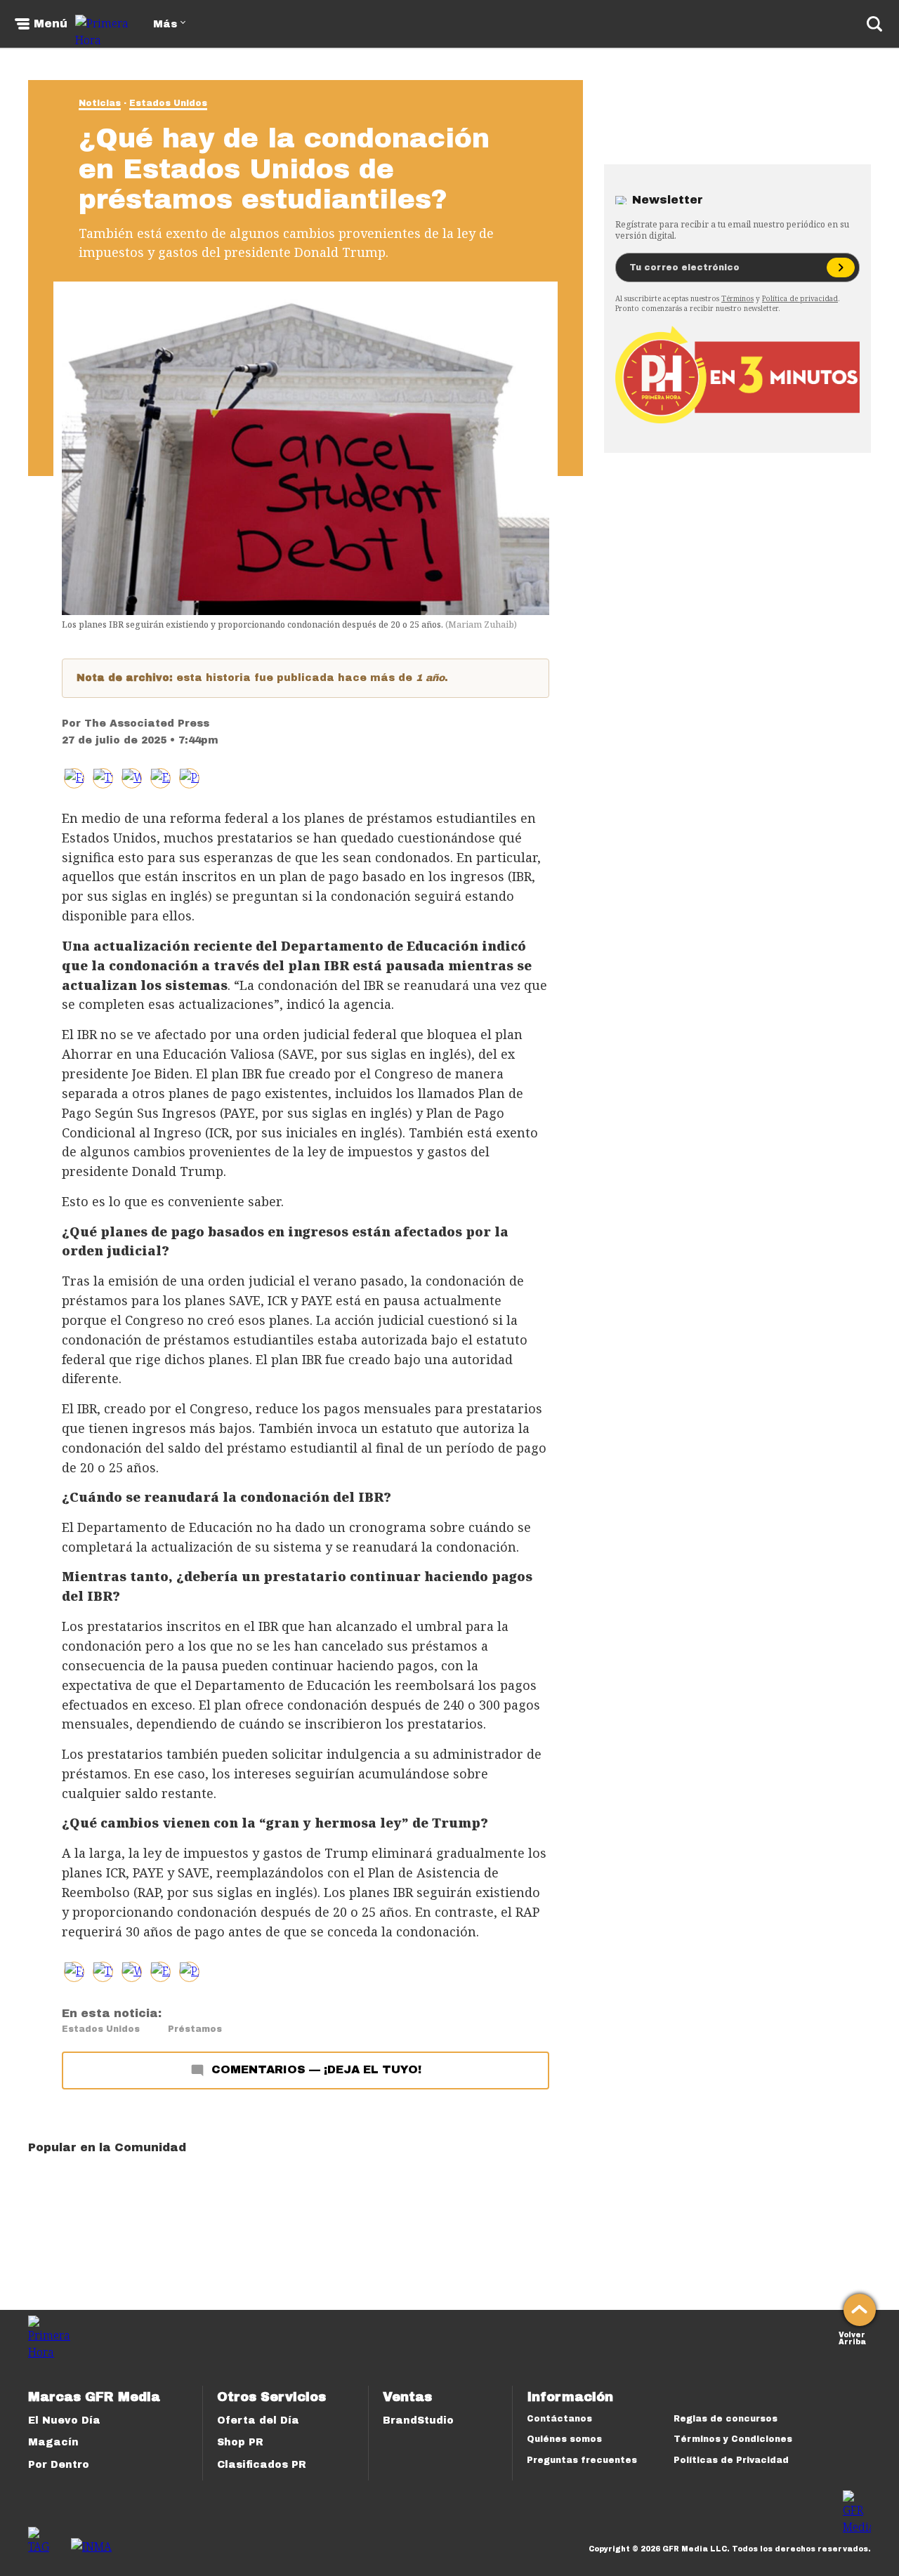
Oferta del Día (258, 2420)
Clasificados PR (262, 2465)
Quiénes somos (564, 2439)
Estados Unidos (168, 103)
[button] (103, 778)
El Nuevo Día (64, 2420)
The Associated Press (147, 724)
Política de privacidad (800, 298)
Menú (51, 24)
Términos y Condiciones (733, 2439)
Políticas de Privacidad (731, 2460)
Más (165, 24)
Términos (737, 298)
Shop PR (240, 2442)
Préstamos (195, 2029)
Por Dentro (59, 2465)
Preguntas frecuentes (582, 2460)
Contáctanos (559, 2419)
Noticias (100, 103)
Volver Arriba (852, 2337)
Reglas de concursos (726, 2419)
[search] (874, 24)
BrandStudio (418, 2420)
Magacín (53, 2442)
